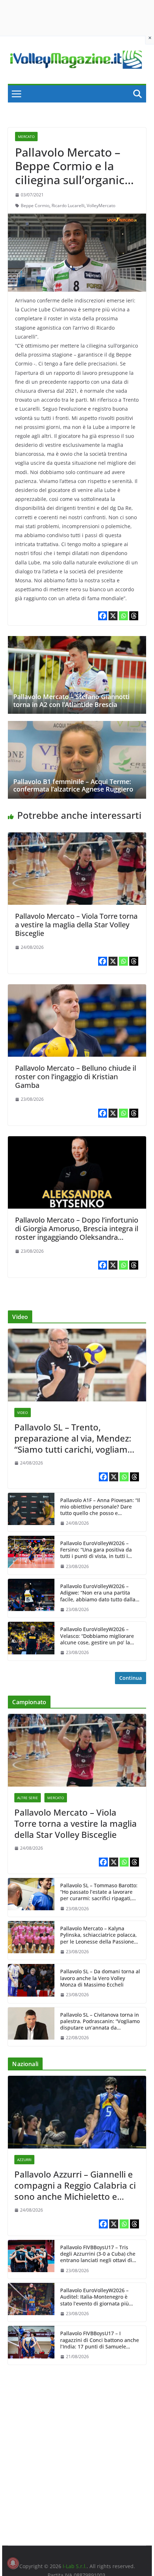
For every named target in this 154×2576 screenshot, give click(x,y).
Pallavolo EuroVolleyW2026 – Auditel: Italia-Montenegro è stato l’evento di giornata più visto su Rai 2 (95, 2297)
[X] (113, 616)
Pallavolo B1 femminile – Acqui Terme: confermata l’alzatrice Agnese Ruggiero (73, 785)
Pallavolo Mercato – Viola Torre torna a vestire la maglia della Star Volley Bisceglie (76, 925)
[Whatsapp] (123, 616)
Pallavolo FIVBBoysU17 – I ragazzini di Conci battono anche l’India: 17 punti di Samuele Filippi (100, 2340)
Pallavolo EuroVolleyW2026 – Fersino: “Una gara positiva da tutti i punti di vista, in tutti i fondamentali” (96, 1550)
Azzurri (24, 2160)
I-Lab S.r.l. (75, 2566)
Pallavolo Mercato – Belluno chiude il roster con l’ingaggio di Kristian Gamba (76, 1077)
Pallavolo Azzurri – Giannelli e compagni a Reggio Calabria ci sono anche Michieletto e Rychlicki (75, 2185)
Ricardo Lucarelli (68, 205)
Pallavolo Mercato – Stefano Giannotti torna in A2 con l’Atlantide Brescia (71, 701)
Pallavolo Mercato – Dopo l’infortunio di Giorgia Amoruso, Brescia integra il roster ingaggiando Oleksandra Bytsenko (77, 1233)
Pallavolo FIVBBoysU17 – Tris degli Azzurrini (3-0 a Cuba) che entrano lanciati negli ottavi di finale (98, 2254)
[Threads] (134, 616)
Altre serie (28, 1798)
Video (23, 1413)
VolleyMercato (101, 205)
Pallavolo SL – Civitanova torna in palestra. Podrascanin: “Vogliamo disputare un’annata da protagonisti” (100, 2021)
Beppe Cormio (35, 205)
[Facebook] (103, 616)
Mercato (26, 137)
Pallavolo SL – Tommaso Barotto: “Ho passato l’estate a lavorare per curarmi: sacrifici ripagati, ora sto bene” (99, 1892)
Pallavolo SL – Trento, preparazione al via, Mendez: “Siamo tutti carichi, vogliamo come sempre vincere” (74, 1438)
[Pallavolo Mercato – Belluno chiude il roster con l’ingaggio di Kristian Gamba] (77, 989)
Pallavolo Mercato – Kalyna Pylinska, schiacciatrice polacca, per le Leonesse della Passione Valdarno (98, 1935)
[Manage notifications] (13, 2563)
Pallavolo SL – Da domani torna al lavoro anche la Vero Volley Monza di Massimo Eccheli (100, 1978)
